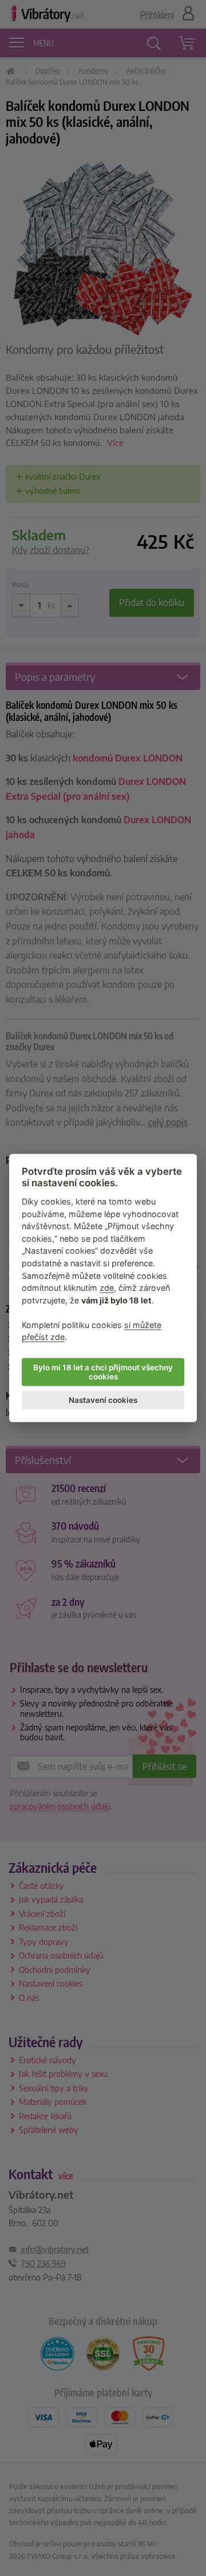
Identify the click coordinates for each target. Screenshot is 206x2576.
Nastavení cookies (103, 1400)
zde (107, 1288)
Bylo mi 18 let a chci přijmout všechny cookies (103, 1372)
